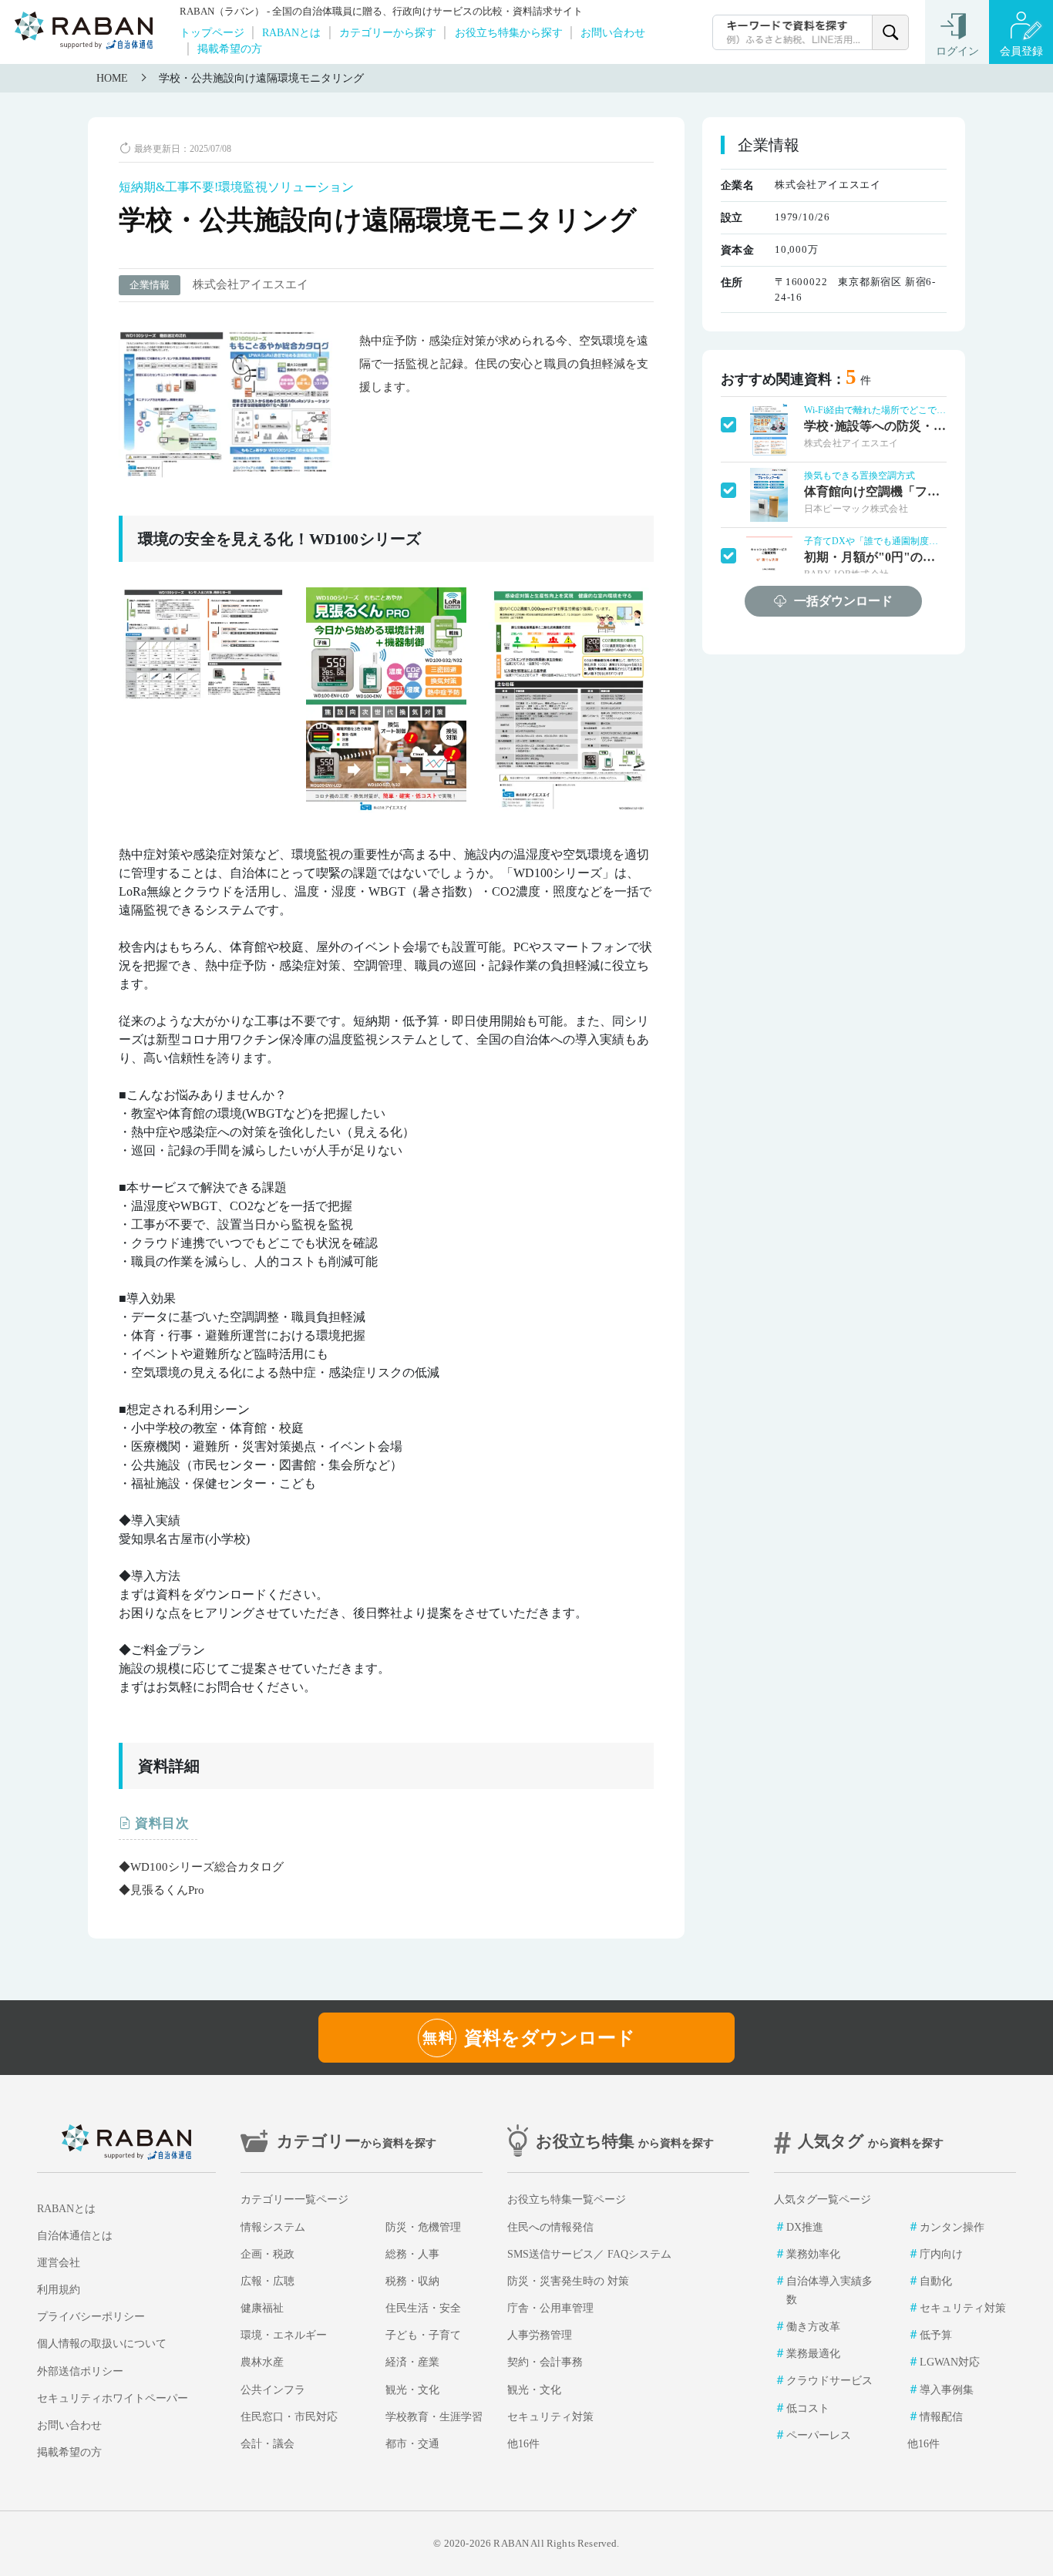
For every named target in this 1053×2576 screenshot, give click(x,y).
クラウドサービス (829, 2381)
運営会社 (59, 2263)
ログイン (957, 51)
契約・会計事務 (545, 2362)
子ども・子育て (423, 2335)
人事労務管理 (540, 2335)
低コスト (808, 2408)
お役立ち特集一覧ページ (567, 2199)
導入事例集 (947, 2390)
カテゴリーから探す (388, 32)
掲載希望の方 (230, 49)
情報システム (273, 2227)
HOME (112, 78)
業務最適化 (813, 2354)
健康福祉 (262, 2308)
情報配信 (941, 2417)
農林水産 (262, 2362)
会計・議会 (267, 2444)
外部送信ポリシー (80, 2371)
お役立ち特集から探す (509, 32)
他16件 (523, 2444)
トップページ (212, 32)
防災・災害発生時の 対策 (568, 2281)
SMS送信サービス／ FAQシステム (589, 2254)
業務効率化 (813, 2254)
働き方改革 (813, 2327)
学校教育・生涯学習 (434, 2417)
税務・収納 (412, 2281)
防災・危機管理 (423, 2227)
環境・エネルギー (284, 2335)
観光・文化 (412, 2390)
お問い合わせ (613, 32)
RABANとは (291, 32)
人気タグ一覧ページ (823, 2199)
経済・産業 (412, 2362)
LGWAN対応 (950, 2362)
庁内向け (941, 2254)
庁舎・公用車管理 (550, 2308)
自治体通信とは (75, 2236)
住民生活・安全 (423, 2308)
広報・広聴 (267, 2281)
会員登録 (1021, 51)
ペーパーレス (819, 2435)
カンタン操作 (952, 2227)
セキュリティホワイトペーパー (113, 2398)
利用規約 (59, 2290)
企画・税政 (267, 2254)
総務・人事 (412, 2254)
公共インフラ (273, 2390)
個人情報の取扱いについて (102, 2344)
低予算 (936, 2335)
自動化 (936, 2281)
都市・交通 (412, 2444)
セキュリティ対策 (550, 2417)
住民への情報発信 (550, 2227)
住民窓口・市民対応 (289, 2417)
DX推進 (805, 2227)
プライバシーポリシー (91, 2317)
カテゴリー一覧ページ (294, 2199)
